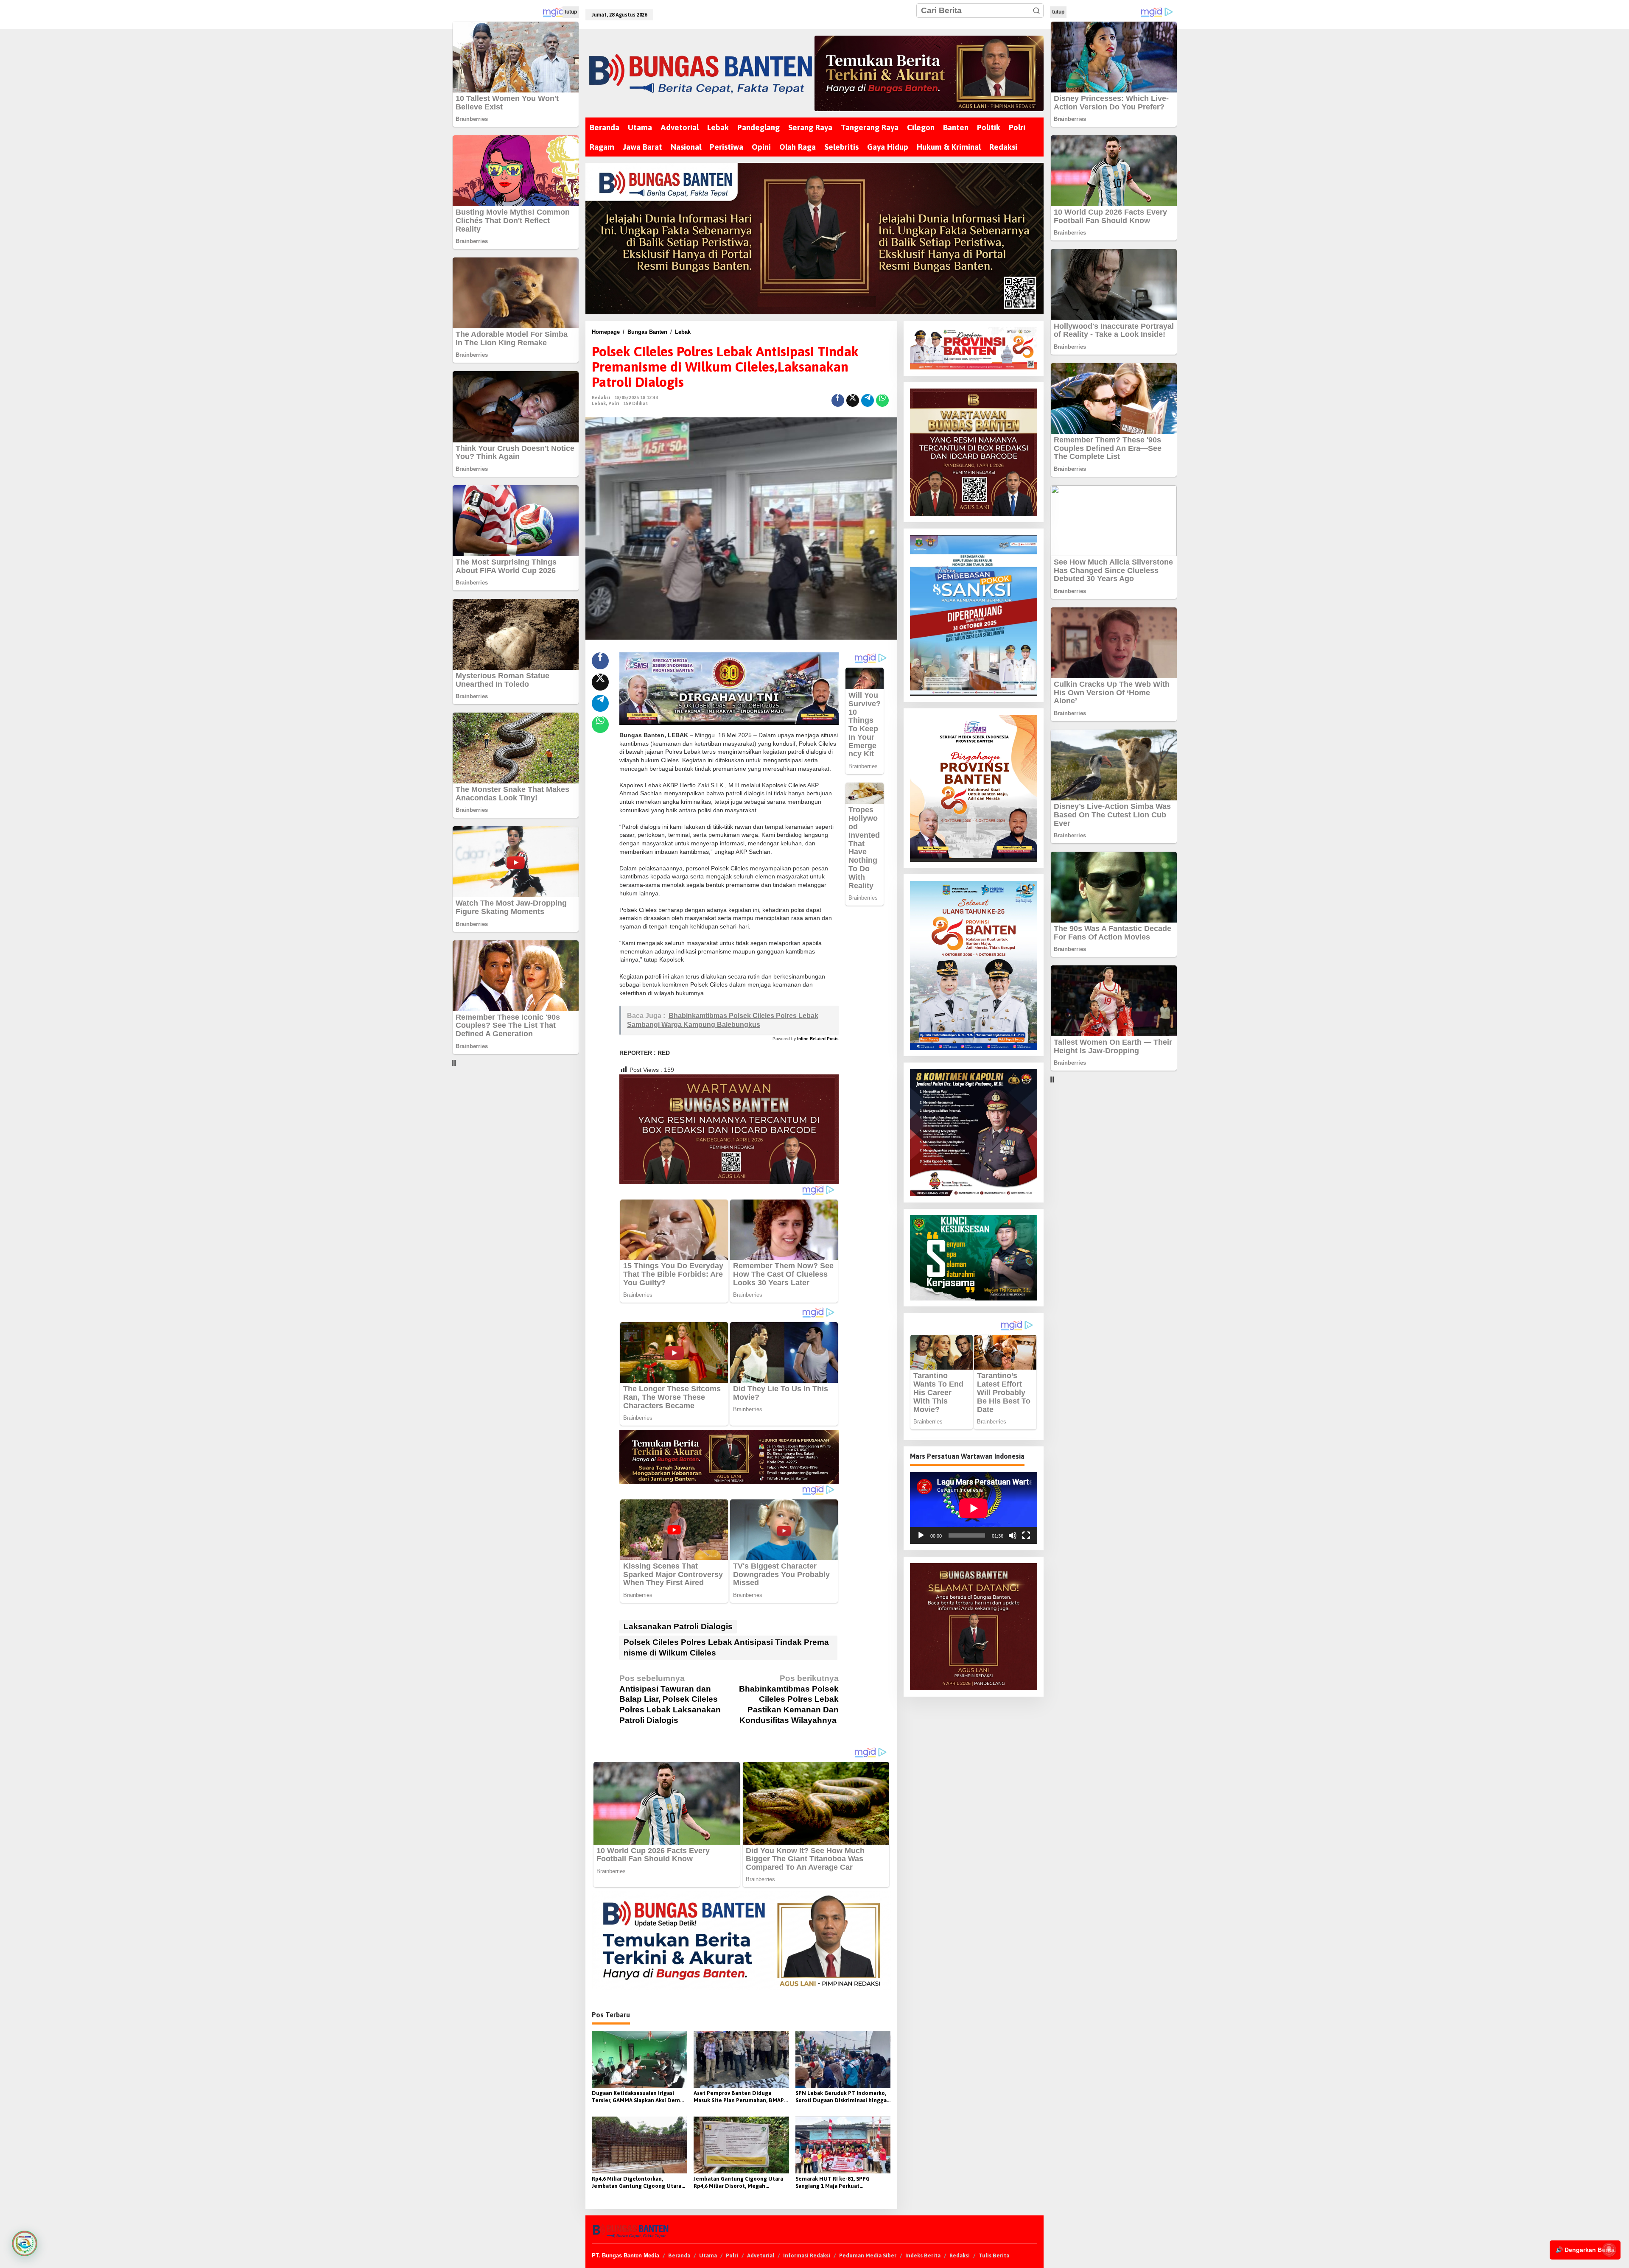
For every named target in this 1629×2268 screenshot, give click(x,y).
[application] (974, 1508)
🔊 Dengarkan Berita (1585, 2250)
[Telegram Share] (868, 400)
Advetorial (761, 2255)
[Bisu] (1013, 1535)
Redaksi (960, 2255)
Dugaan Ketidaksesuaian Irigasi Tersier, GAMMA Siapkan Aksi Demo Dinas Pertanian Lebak (638, 2097)
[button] (1036, 11)
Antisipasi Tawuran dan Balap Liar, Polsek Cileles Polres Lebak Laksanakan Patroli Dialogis (670, 1699)
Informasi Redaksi (807, 2255)
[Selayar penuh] (1026, 1535)
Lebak (599, 403)
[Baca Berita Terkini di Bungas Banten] (929, 73)
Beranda (679, 2255)
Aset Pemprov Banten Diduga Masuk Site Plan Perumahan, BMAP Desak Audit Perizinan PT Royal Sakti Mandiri (739, 2097)
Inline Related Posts (818, 1039)
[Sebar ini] (838, 400)
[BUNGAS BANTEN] (700, 74)
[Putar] (921, 1535)
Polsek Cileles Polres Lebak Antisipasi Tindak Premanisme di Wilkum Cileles (726, 1647)
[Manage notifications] (1609, 2249)
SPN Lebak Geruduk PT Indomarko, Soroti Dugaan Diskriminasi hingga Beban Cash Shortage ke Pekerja (841, 2097)
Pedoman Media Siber (868, 2255)
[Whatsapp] (882, 400)
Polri (614, 403)
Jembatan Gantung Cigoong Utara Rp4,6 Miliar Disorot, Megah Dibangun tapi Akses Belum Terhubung (738, 2183)
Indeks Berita (923, 2255)
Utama (708, 2255)
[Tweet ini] (853, 400)
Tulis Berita (994, 2255)
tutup (571, 12)
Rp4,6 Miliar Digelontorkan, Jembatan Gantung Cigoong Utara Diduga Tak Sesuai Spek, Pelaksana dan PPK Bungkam (637, 2183)
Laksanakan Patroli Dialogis (678, 1626)
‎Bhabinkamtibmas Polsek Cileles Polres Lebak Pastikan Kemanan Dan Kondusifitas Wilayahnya (789, 1699)
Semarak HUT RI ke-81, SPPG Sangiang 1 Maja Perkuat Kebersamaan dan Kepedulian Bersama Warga (834, 2183)
